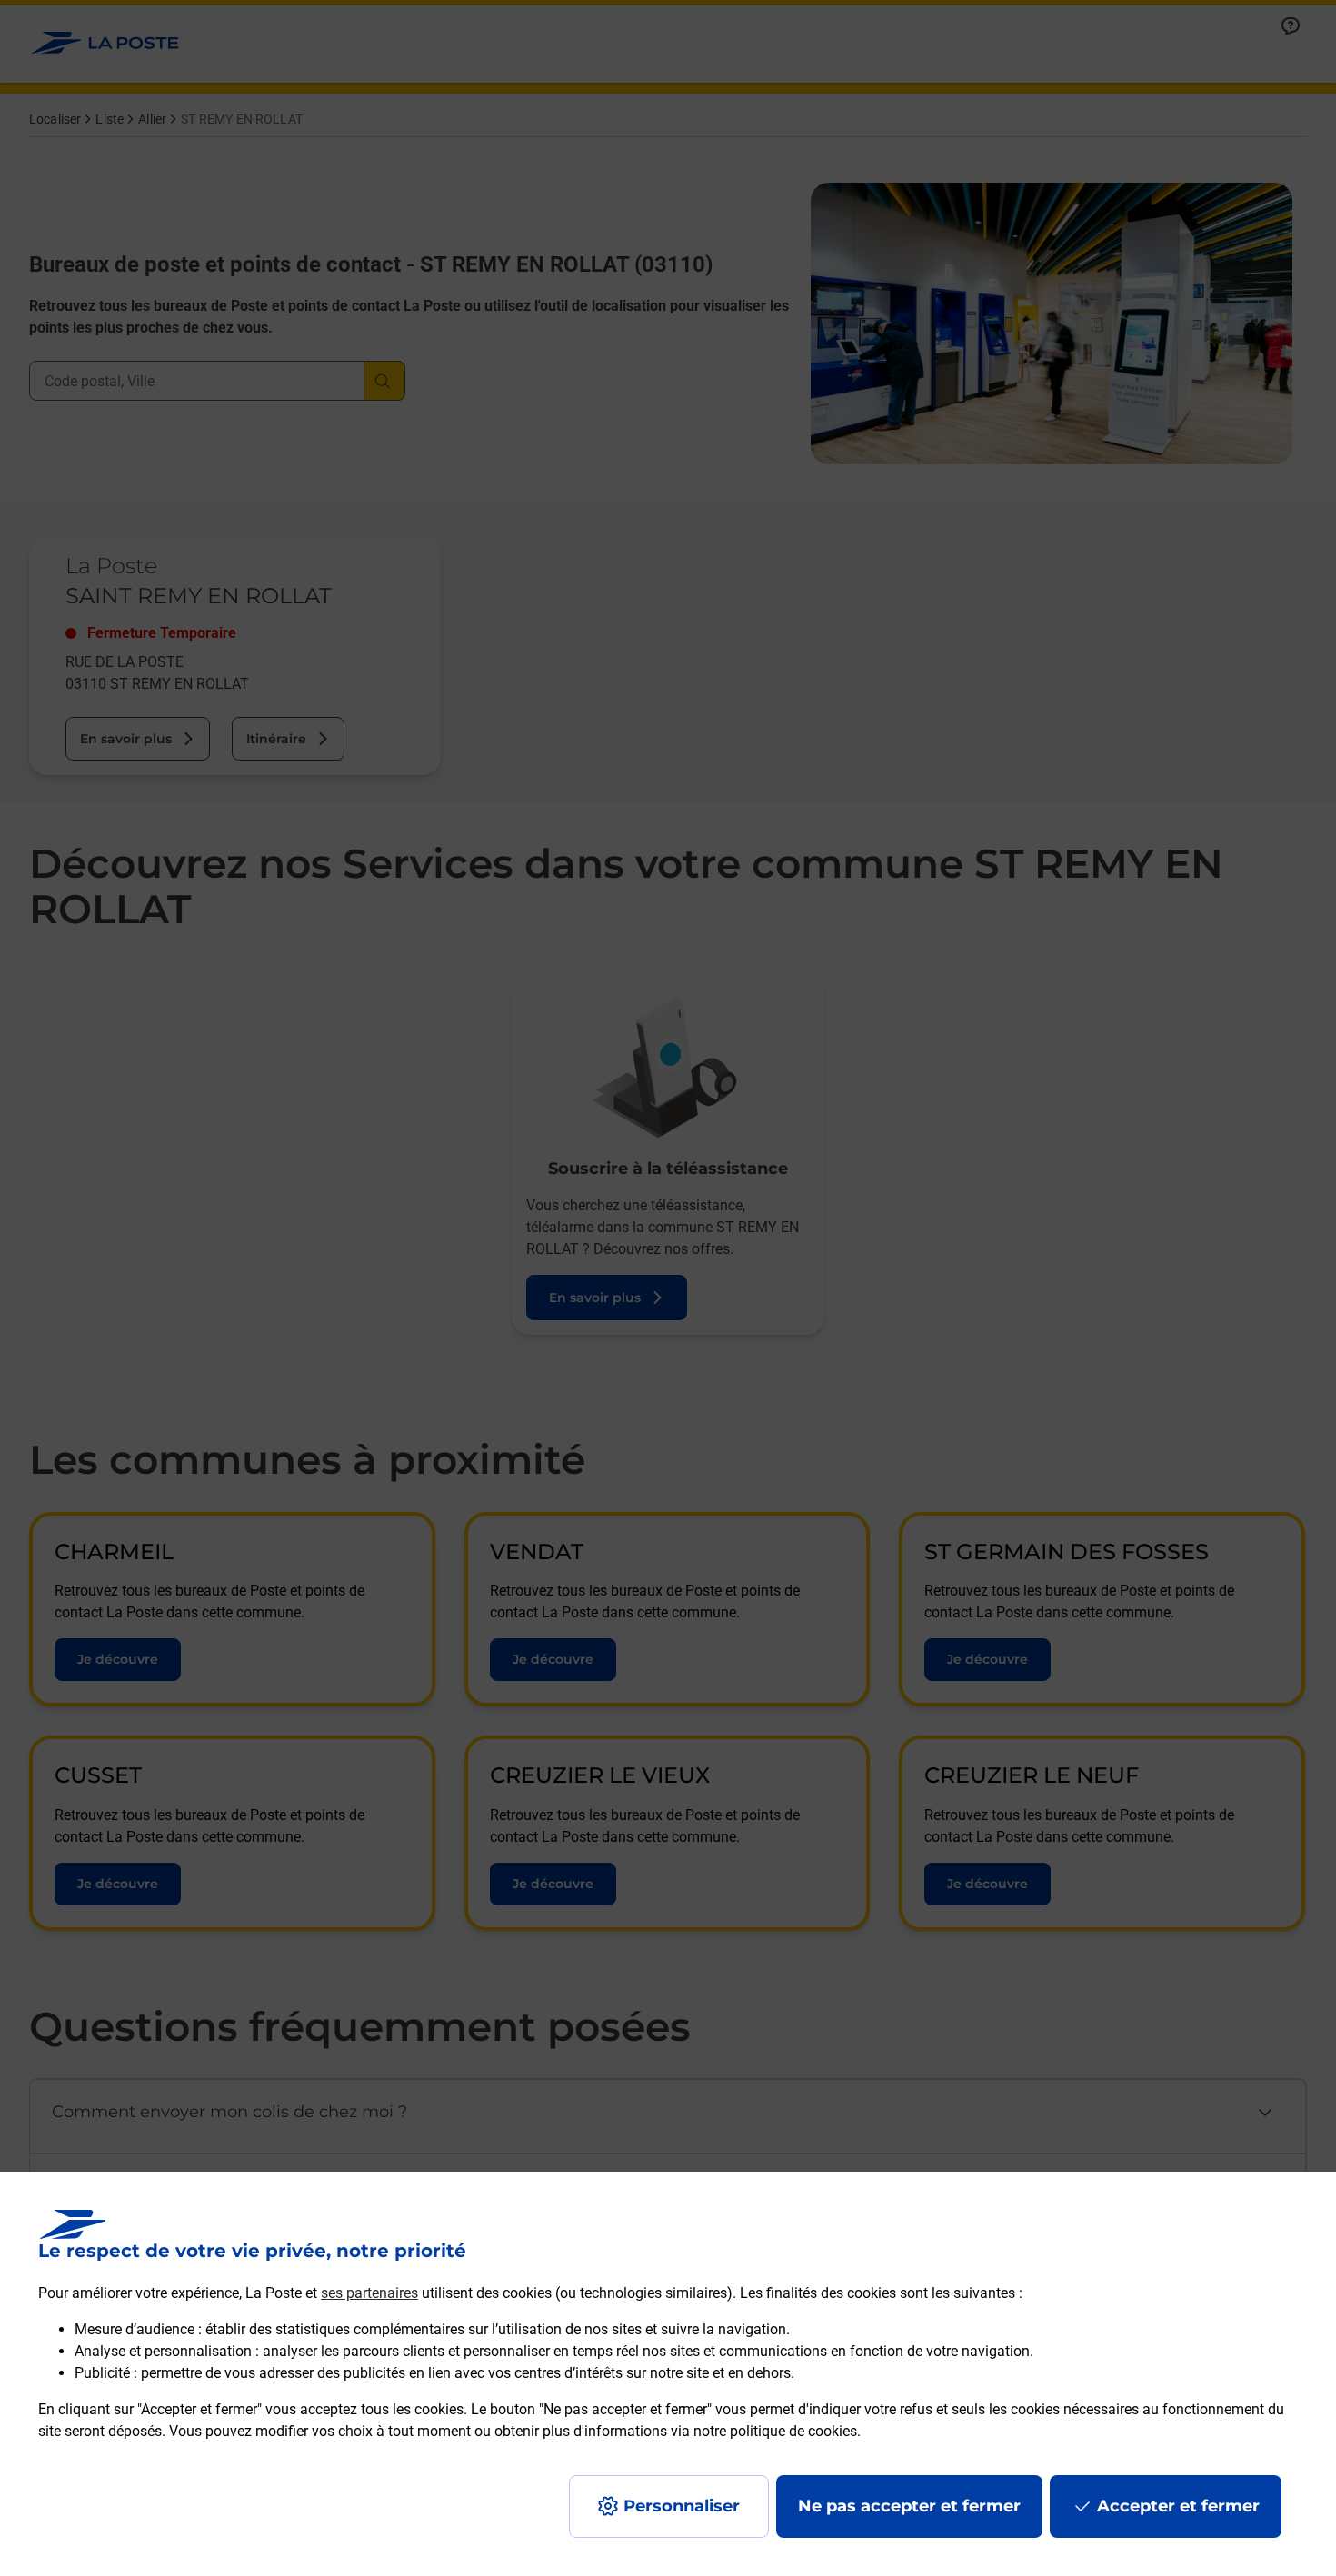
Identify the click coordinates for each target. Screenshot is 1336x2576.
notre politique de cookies (775, 2431)
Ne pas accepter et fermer (909, 2506)
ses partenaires (369, 2293)
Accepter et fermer (1178, 2506)
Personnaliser (682, 2506)
